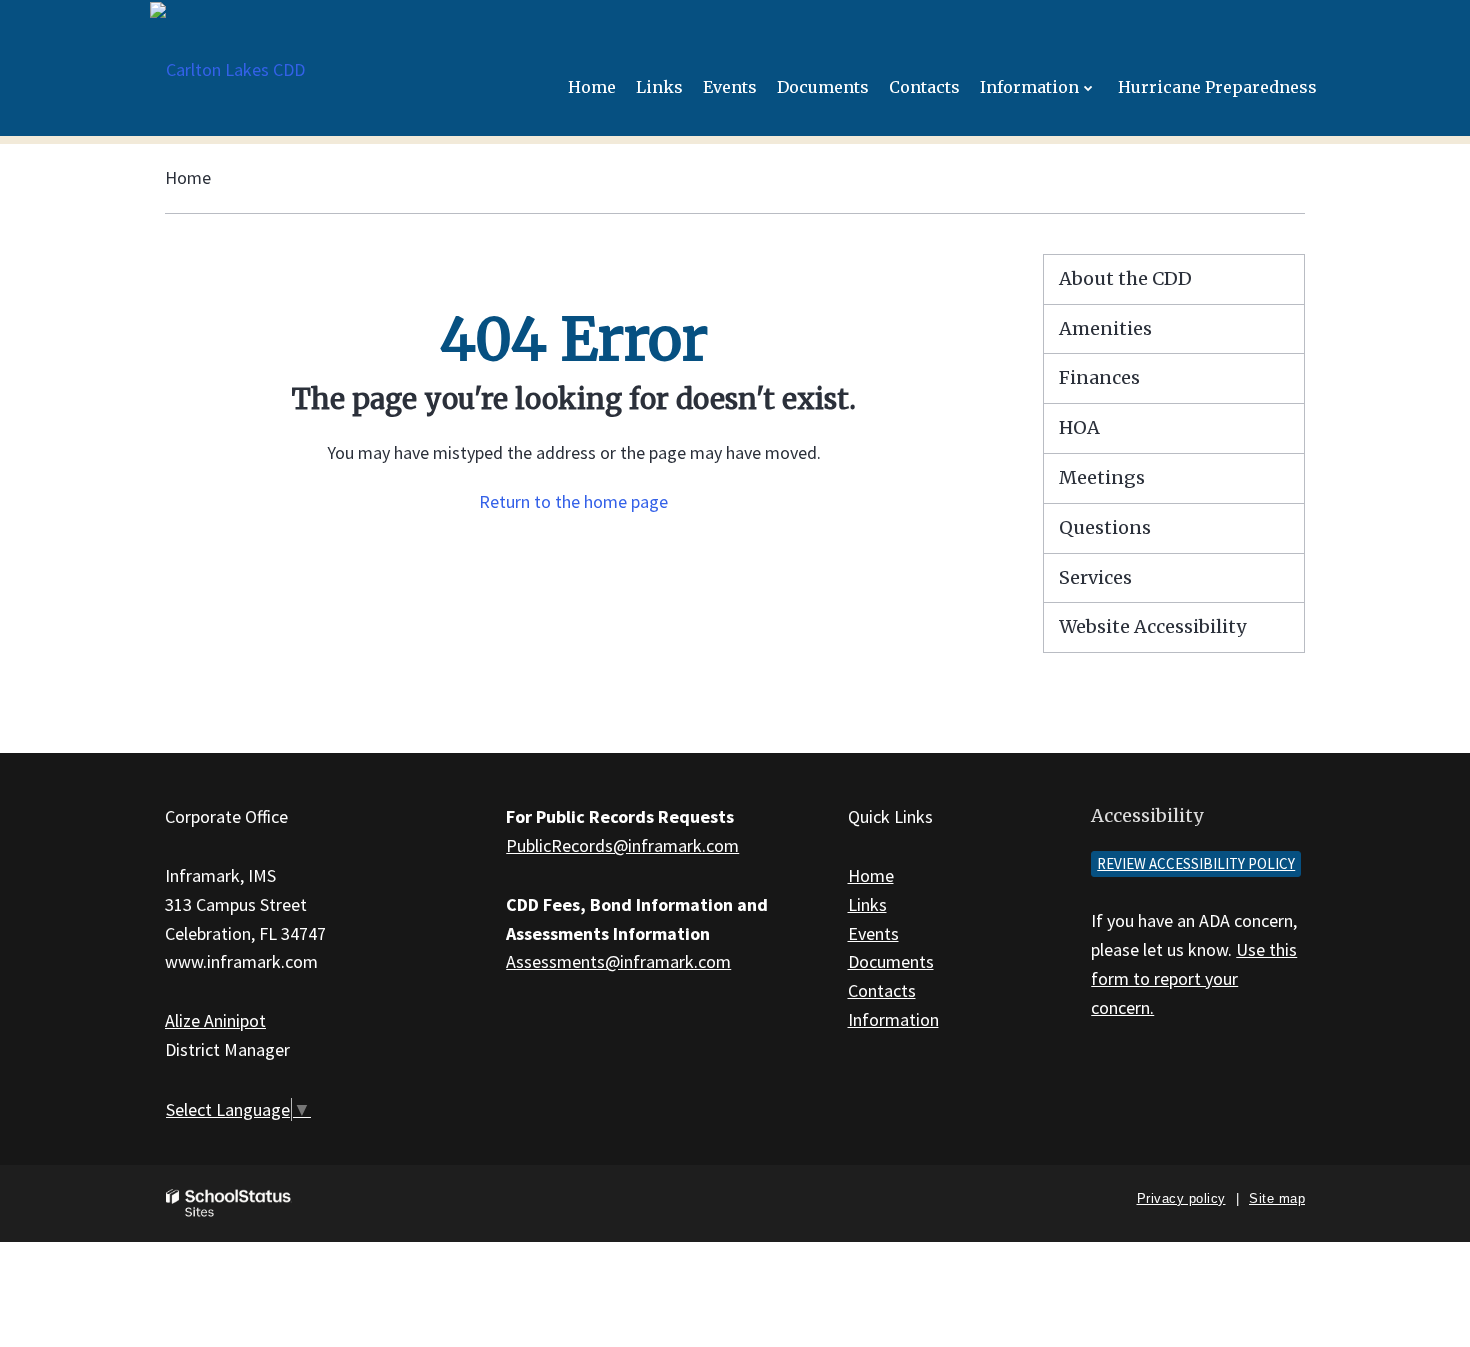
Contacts (882, 990)
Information (893, 1019)
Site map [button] (1277, 1198)
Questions (1105, 527)
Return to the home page (573, 501)
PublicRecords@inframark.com (622, 845)
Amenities (1105, 328)
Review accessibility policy (1196, 863)
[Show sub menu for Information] (1088, 87)
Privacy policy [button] (1181, 1198)
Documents (891, 961)
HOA (1079, 427)
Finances (1099, 377)
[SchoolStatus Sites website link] (229, 1203)
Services (1095, 577)
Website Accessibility (1152, 626)
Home (188, 177)
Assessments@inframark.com (618, 961)
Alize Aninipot (215, 1020)
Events (873, 933)
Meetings (1102, 477)
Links (867, 904)
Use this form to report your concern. (1194, 978)
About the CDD (1125, 278)
